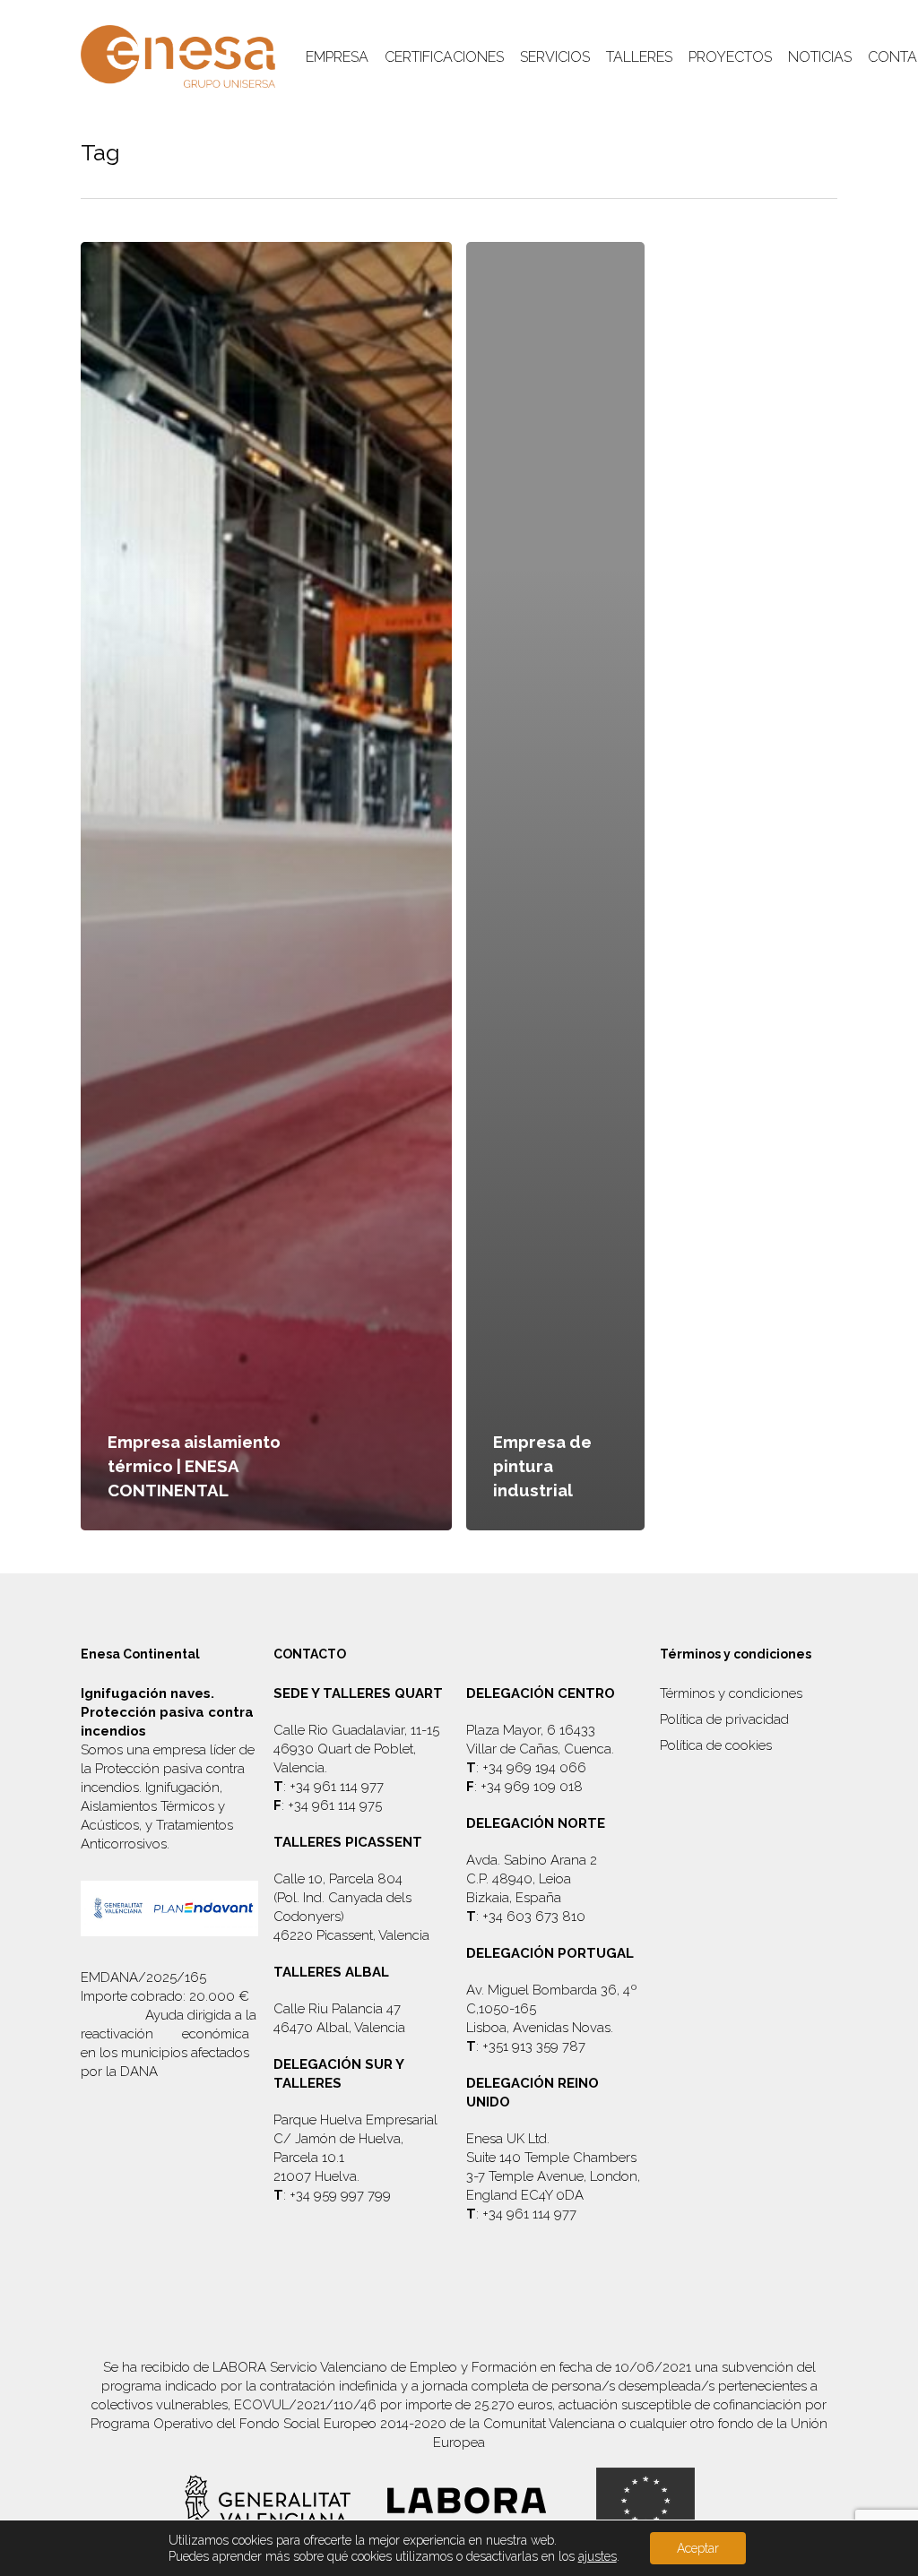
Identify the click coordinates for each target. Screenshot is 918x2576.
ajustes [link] (598, 2556)
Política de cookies (716, 1745)
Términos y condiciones (731, 1693)
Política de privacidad (724, 1719)
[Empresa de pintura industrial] (555, 886)
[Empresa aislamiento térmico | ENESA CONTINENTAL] (266, 886)
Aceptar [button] (698, 2548)
